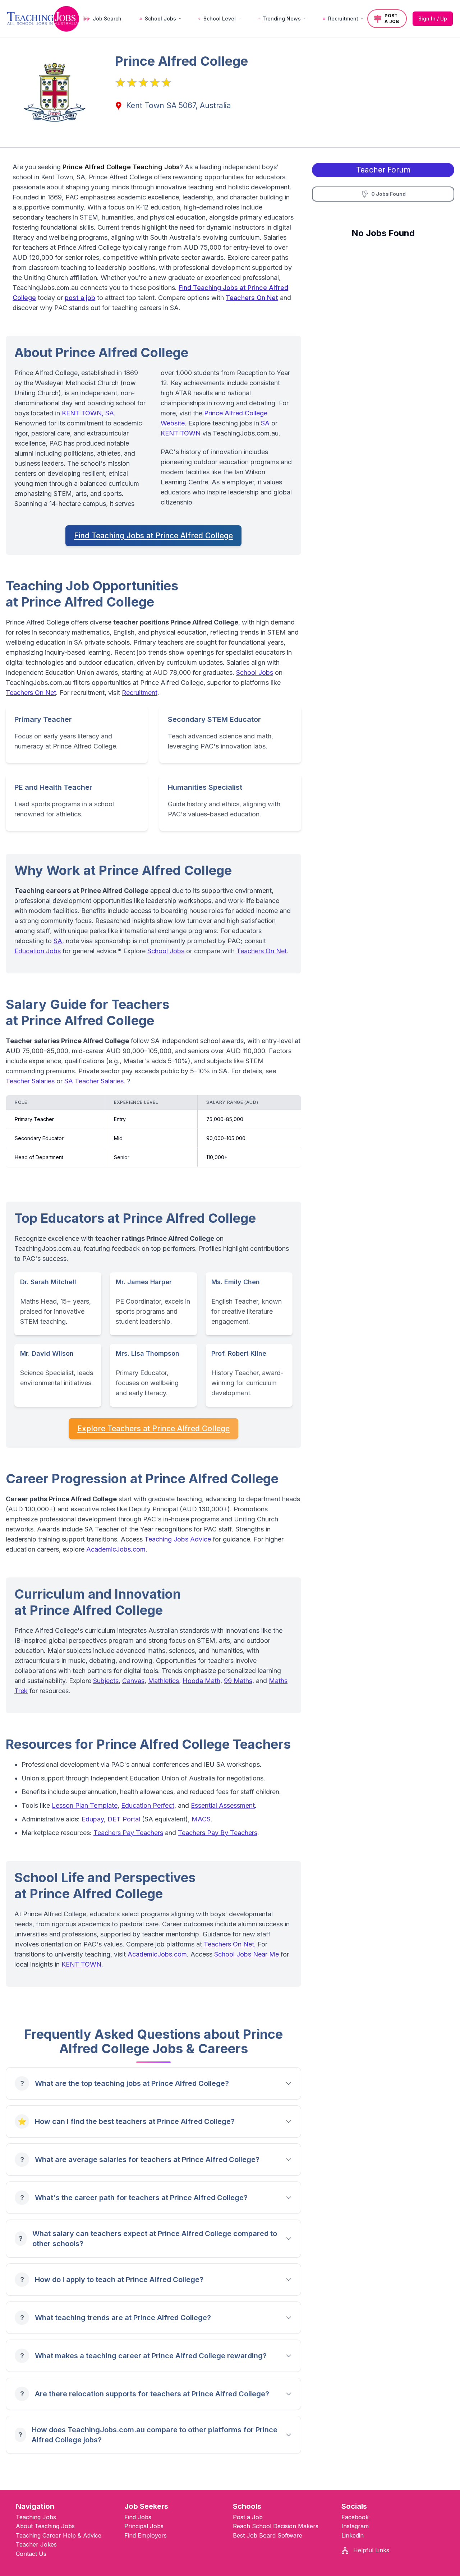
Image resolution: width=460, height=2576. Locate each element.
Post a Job (248, 2517)
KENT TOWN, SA (88, 413)
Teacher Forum (383, 170)
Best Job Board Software (268, 2535)
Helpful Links (370, 2550)
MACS (201, 1819)
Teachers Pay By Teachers (218, 1833)
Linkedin (353, 2535)
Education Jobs (38, 951)
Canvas (133, 1681)
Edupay (93, 1819)
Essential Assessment (223, 1805)
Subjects (106, 1681)
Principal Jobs (144, 2526)
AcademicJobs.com (116, 1549)
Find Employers (146, 2535)
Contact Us (31, 2554)
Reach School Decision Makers (276, 2526)
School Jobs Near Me (247, 1954)
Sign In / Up (433, 19)
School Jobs (255, 672)
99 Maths (238, 1681)
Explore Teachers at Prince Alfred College (153, 1428)
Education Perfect (148, 1805)
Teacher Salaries (30, 1081)
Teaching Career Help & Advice (59, 2535)
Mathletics (164, 1681)
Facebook (355, 2517)
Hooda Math (201, 1681)
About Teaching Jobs (45, 2526)
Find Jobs (138, 2517)
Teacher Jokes (36, 2544)
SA (265, 423)
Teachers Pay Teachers (128, 1833)
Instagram (355, 2526)
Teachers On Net (252, 298)
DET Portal (124, 1819)
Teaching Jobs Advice (178, 1539)
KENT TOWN (181, 433)
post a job (80, 298)
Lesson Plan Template (85, 1805)
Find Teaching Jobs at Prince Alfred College (153, 536)
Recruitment (140, 693)
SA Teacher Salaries (94, 1081)
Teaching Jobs (36, 2517)
